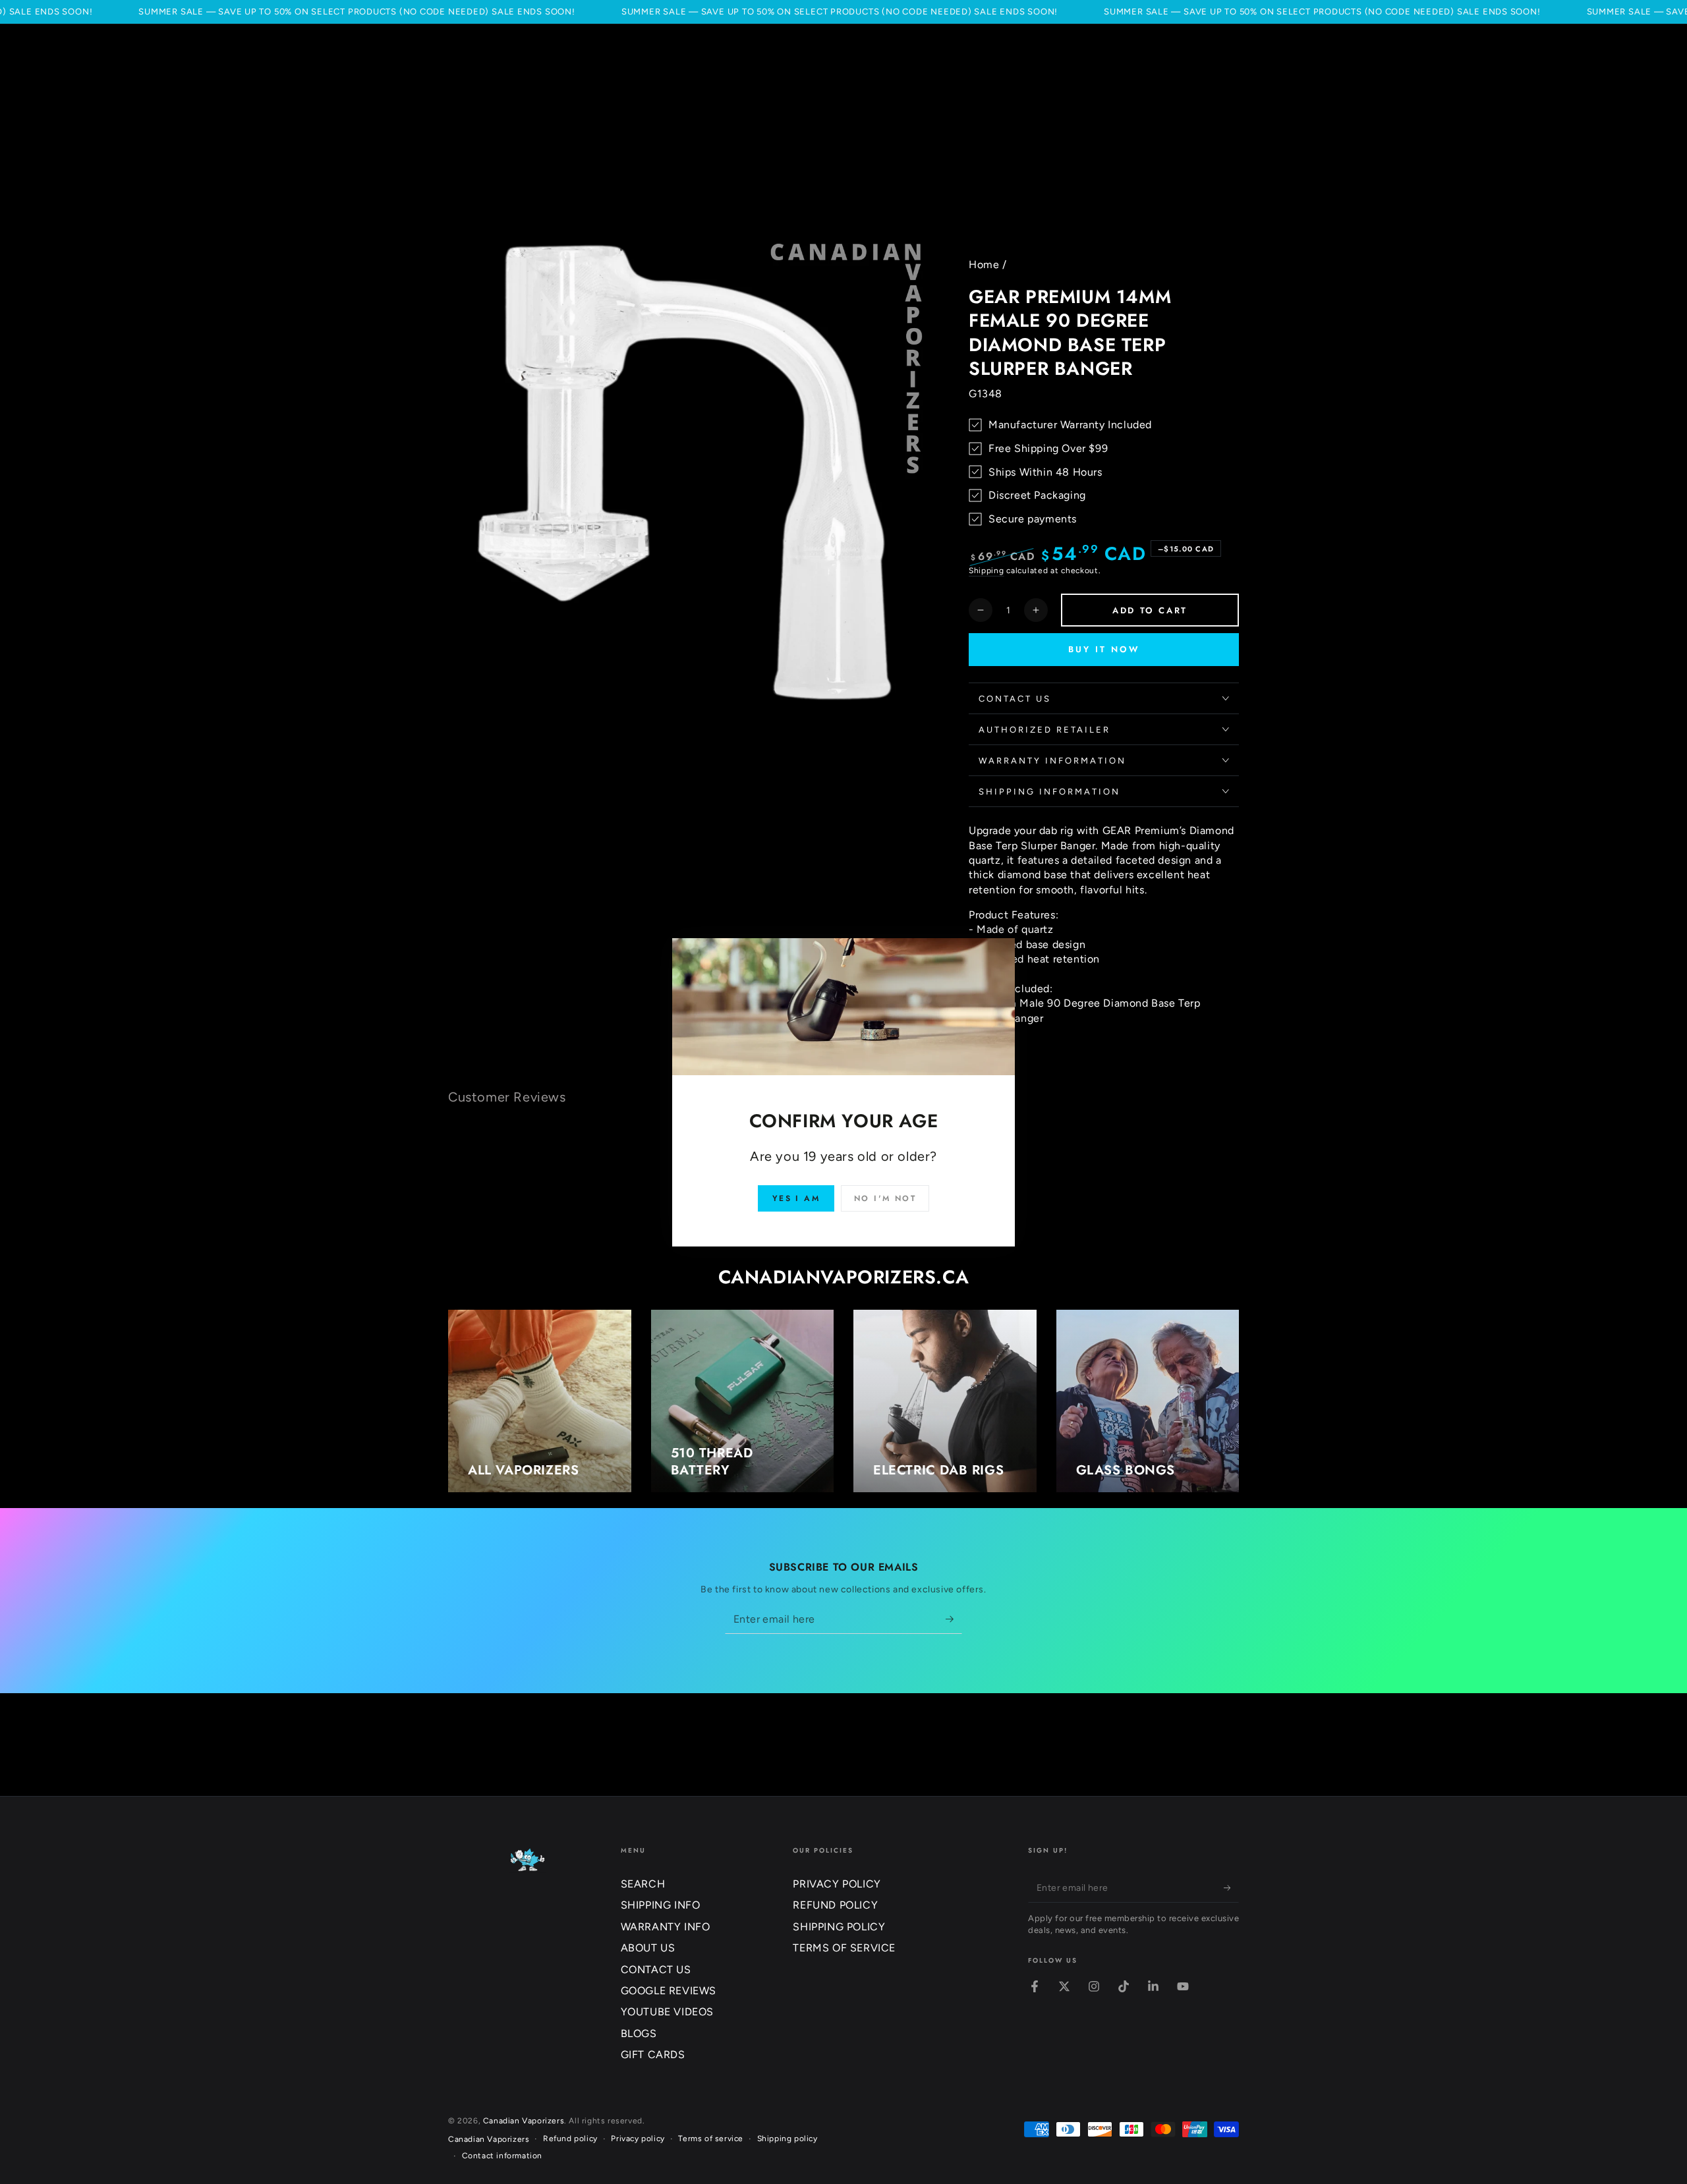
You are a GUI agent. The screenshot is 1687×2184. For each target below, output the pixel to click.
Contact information (502, 2156)
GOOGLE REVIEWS (669, 1991)
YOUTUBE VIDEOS (667, 2012)
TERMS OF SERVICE (844, 1948)
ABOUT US (648, 1948)
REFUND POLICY (835, 1905)
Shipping (986, 571)
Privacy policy (638, 2139)
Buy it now (1104, 649)
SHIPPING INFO (661, 1905)
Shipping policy (787, 2139)
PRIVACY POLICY (837, 1884)
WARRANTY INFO (666, 1927)
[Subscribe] (954, 1619)
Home (984, 265)
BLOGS (639, 2033)
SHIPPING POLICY (839, 1927)
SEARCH (643, 1884)
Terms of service (711, 2139)
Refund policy (570, 2139)
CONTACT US (656, 1970)
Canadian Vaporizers (524, 2121)
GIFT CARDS (653, 2055)
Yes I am (796, 1198)
